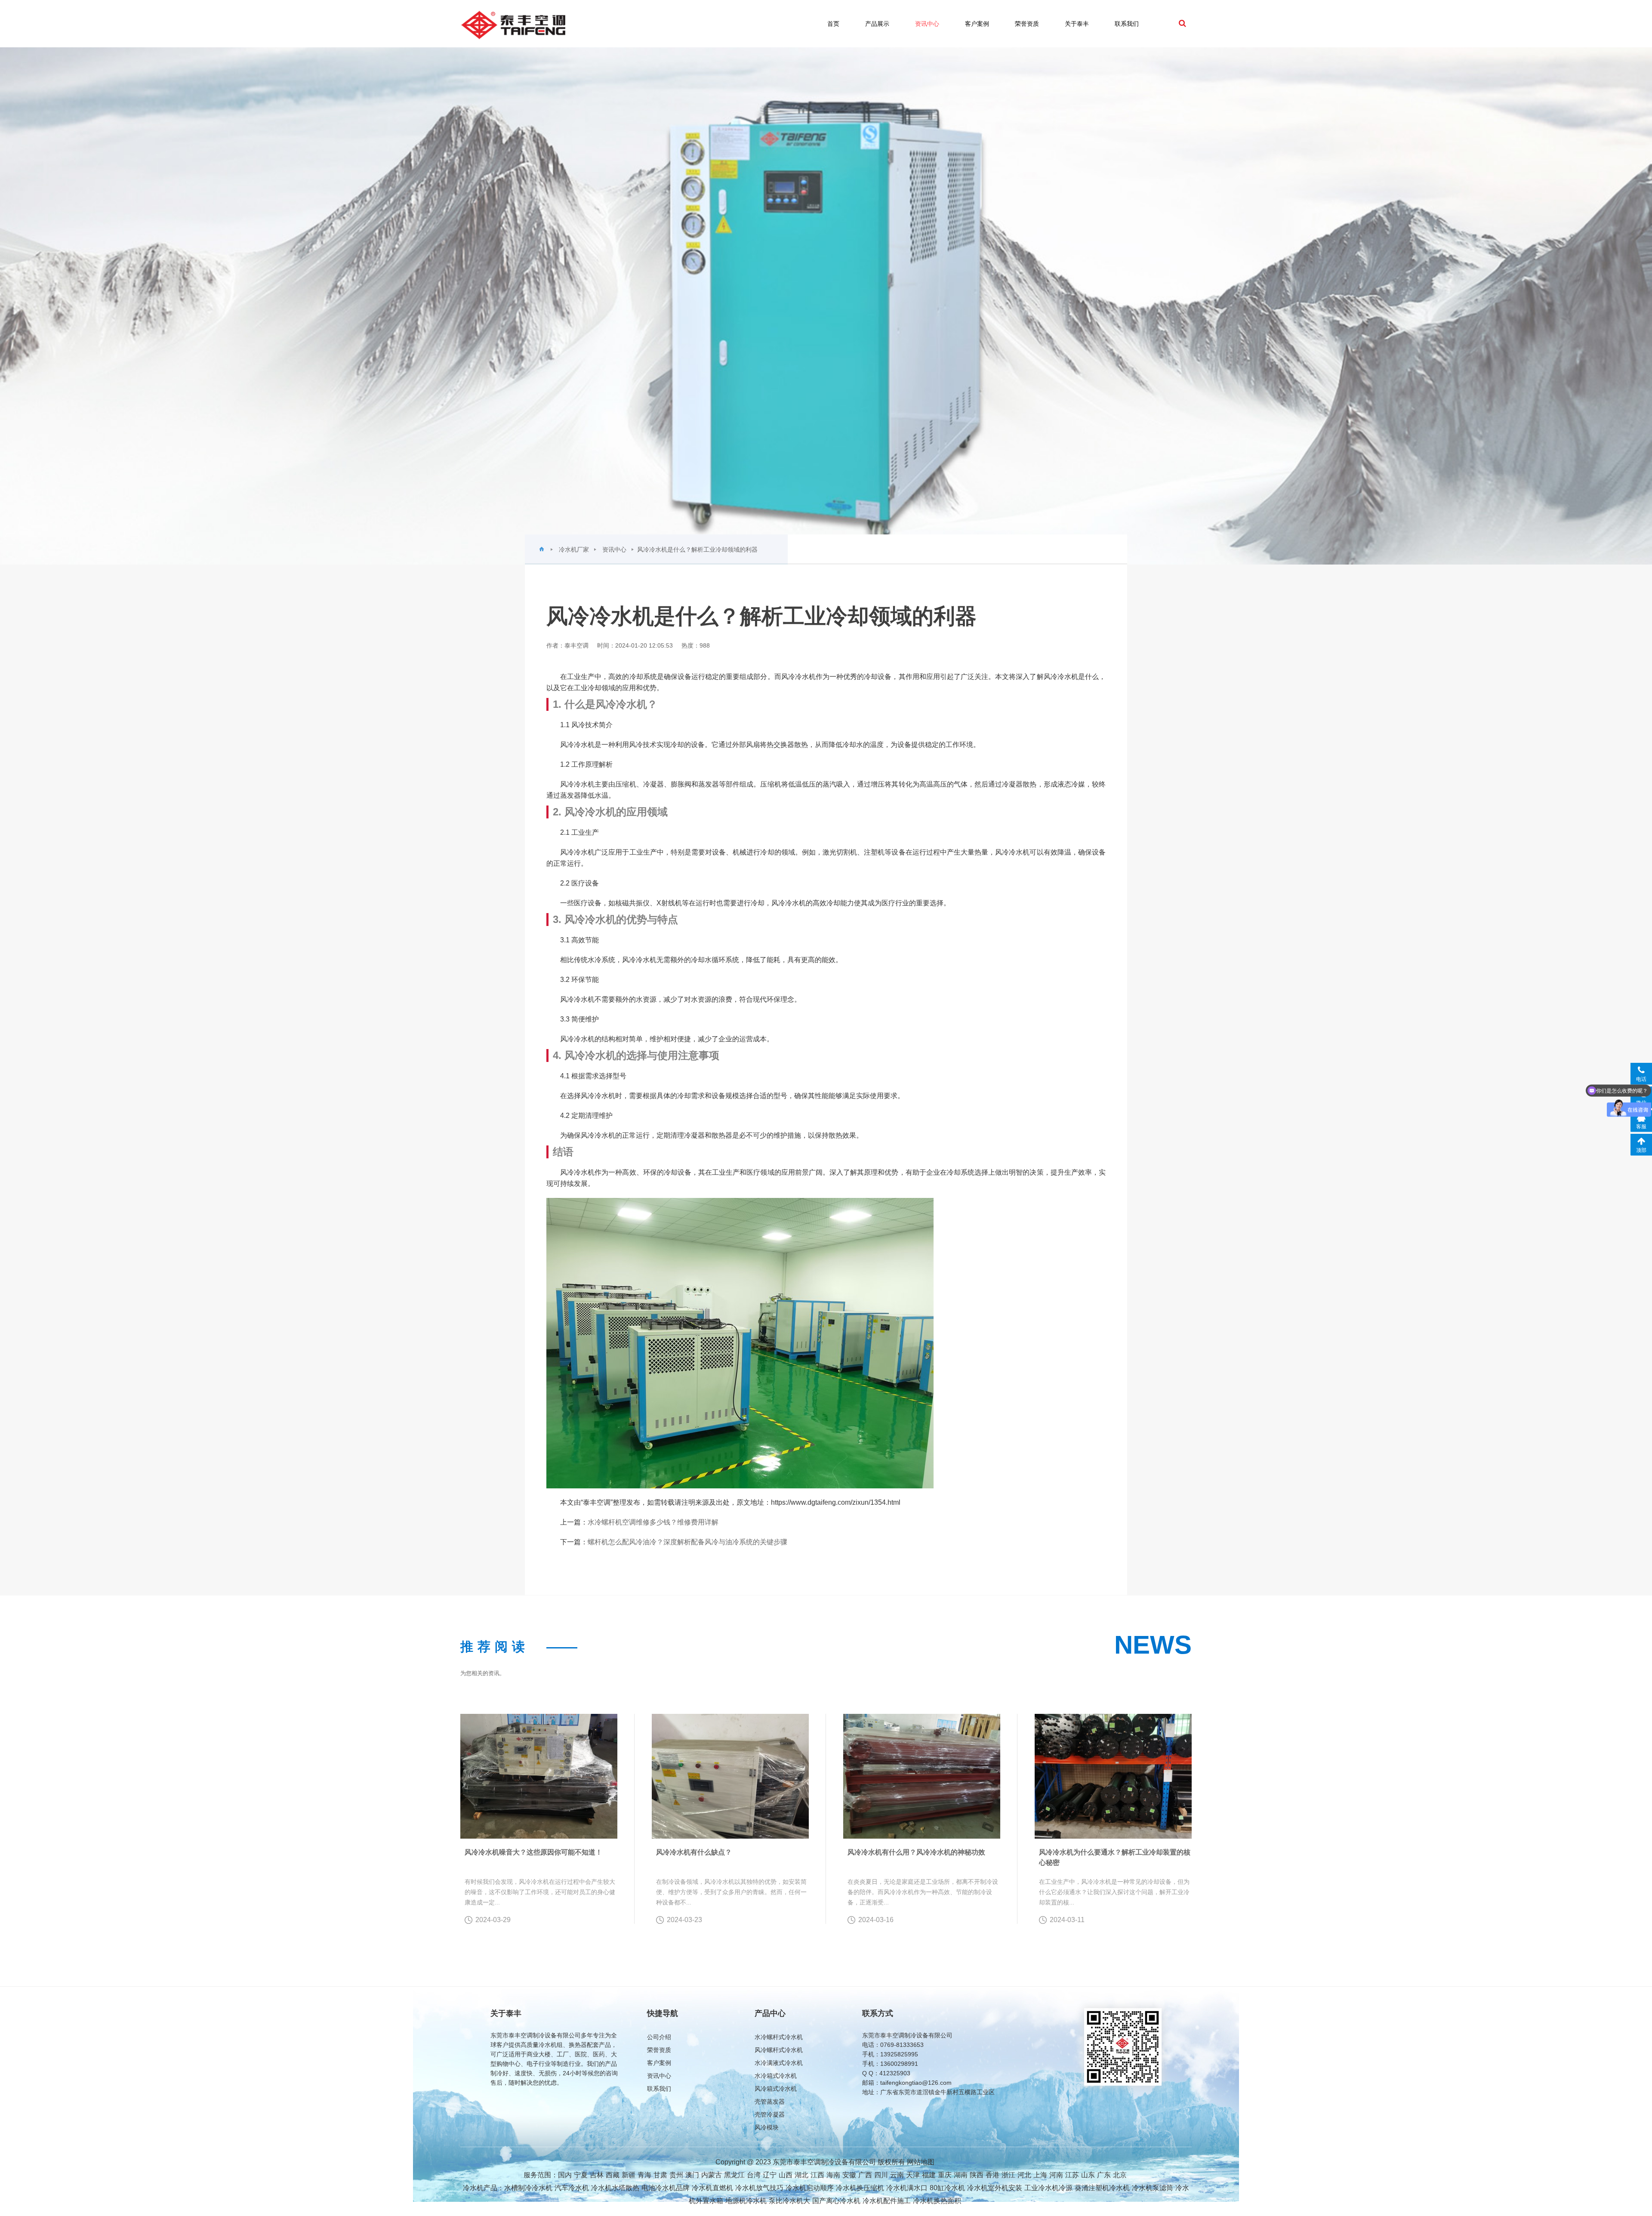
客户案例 (977, 24)
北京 (1120, 2175)
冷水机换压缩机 (860, 2188)
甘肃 (660, 2175)
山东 (1088, 2175)
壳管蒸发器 (770, 2102)
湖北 (801, 2175)
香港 (992, 2175)
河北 (1024, 2175)
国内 (565, 2175)
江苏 (1072, 2175)
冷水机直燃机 (712, 2188)
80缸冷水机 (947, 2188)
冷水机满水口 (907, 2188)
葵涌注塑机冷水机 (1102, 2188)
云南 (897, 2175)
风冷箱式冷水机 (776, 2089)
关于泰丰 (1077, 24)
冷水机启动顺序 (810, 2188)
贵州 (676, 2175)
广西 (865, 2175)
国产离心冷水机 (836, 2201)
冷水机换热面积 (937, 2201)
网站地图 (921, 2162)
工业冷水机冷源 (1048, 2188)
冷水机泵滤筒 (1153, 2188)
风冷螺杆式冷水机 (779, 2050)
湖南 (961, 2175)
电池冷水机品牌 (666, 2188)
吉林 (597, 2175)
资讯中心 (927, 24)
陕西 (977, 2175)
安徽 (849, 2175)
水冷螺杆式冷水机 (779, 2037)
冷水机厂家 (574, 549)
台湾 (754, 2175)
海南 (833, 2175)
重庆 (945, 2175)
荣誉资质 (1027, 24)
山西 (786, 2175)
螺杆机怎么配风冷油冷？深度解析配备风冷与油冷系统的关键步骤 (687, 1542)
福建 (929, 2175)
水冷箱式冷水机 (776, 2076)
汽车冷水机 (572, 2188)
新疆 (629, 2175)
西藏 (613, 2175)
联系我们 (1127, 24)
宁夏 (581, 2175)
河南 (1056, 2175)
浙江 (1008, 2175)
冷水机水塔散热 (615, 2188)
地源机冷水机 (746, 2201)
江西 (817, 2175)
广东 (1104, 2175)
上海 (1040, 2175)
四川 (881, 2175)
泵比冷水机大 (789, 2201)
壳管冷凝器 (770, 2114)
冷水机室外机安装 (995, 2188)
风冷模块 (767, 2127)
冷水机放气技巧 (759, 2188)
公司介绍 (659, 2037)
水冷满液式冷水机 (779, 2063)
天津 (913, 2175)
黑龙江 (734, 2175)
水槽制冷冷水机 (528, 2188)
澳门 (692, 2175)
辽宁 (770, 2175)
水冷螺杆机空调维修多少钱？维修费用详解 (653, 1522)
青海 (644, 2175)
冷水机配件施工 (887, 2201)
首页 (833, 24)
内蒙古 (712, 2175)
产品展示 (877, 24)
